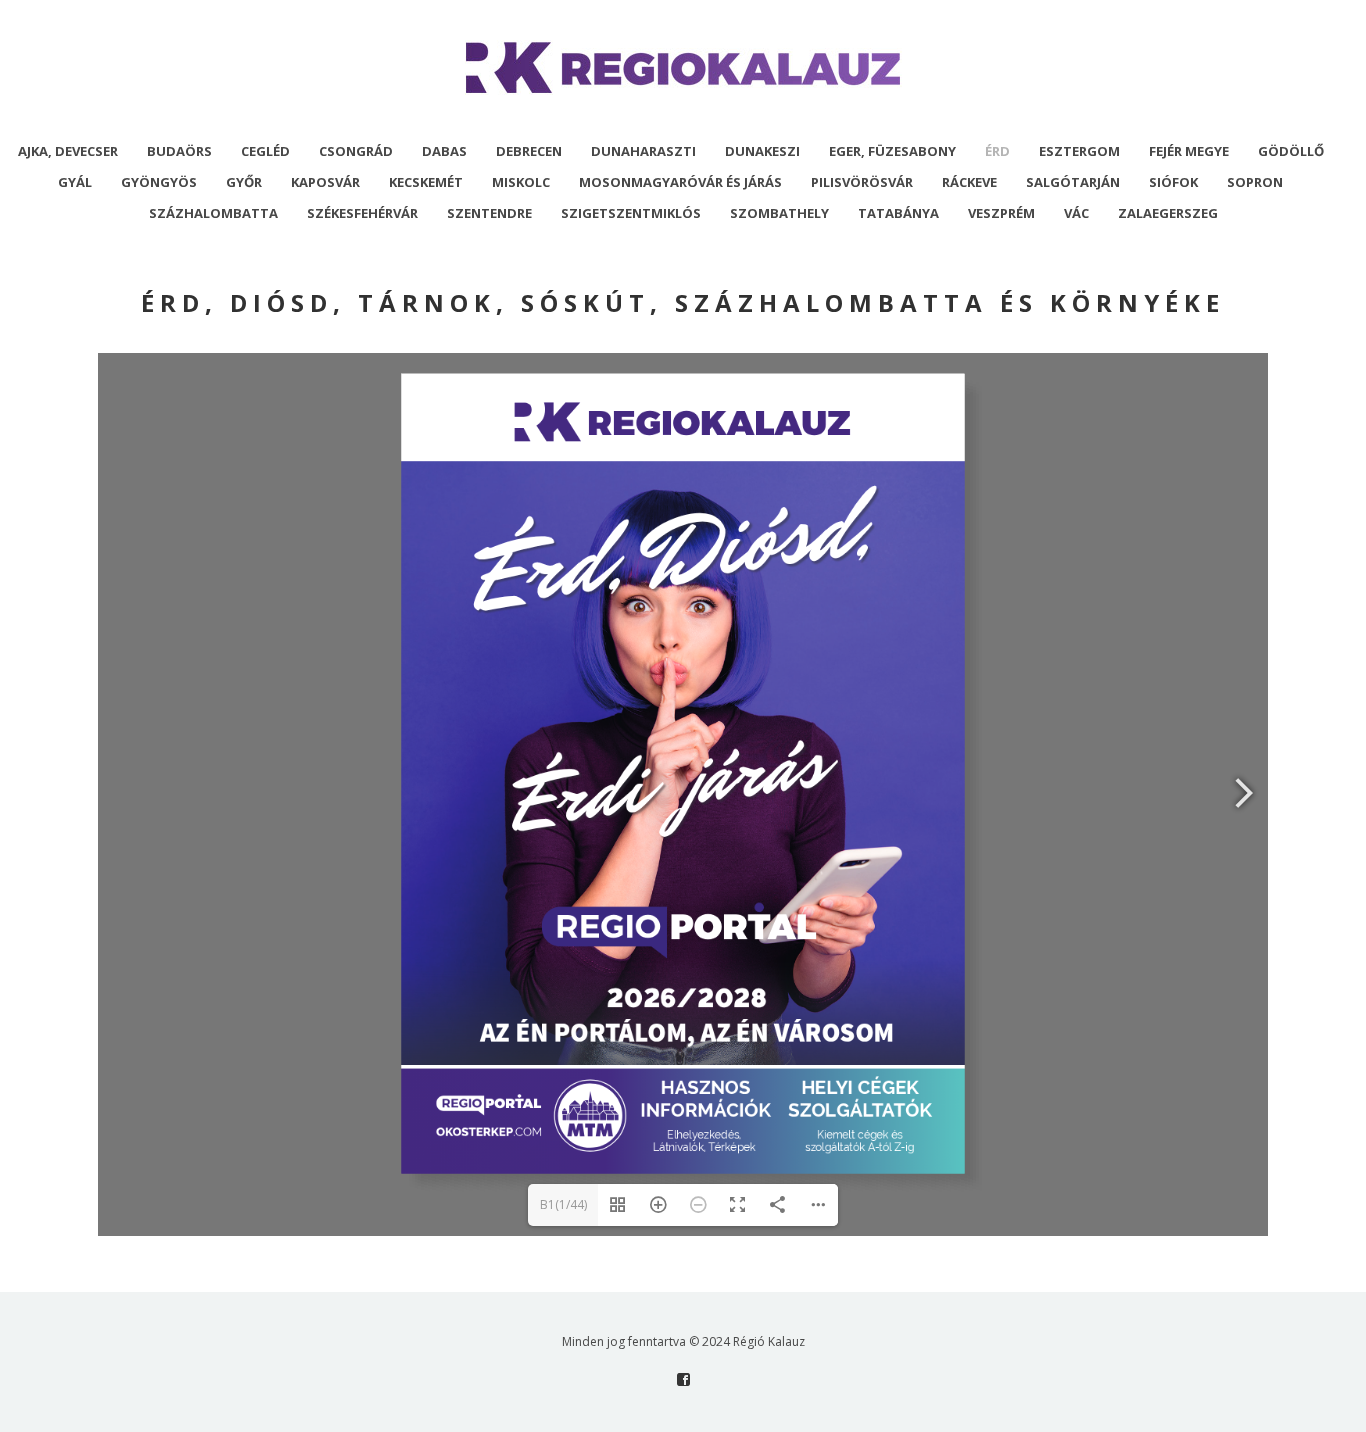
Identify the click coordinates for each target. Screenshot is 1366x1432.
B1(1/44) (563, 1204)
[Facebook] (683, 1379)
